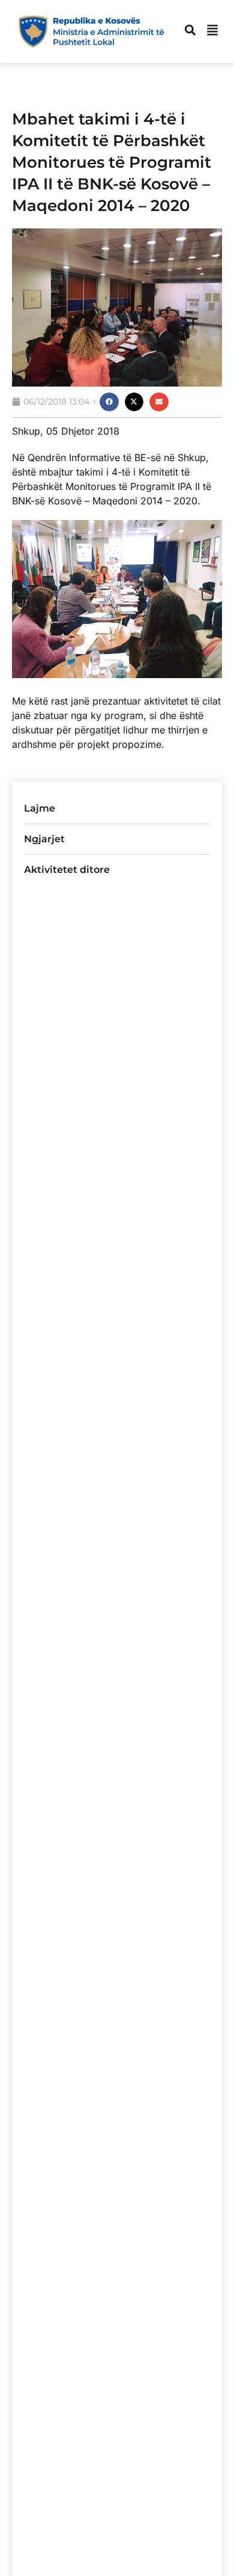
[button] (109, 402)
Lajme (40, 808)
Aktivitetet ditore (67, 870)
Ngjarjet (44, 839)
